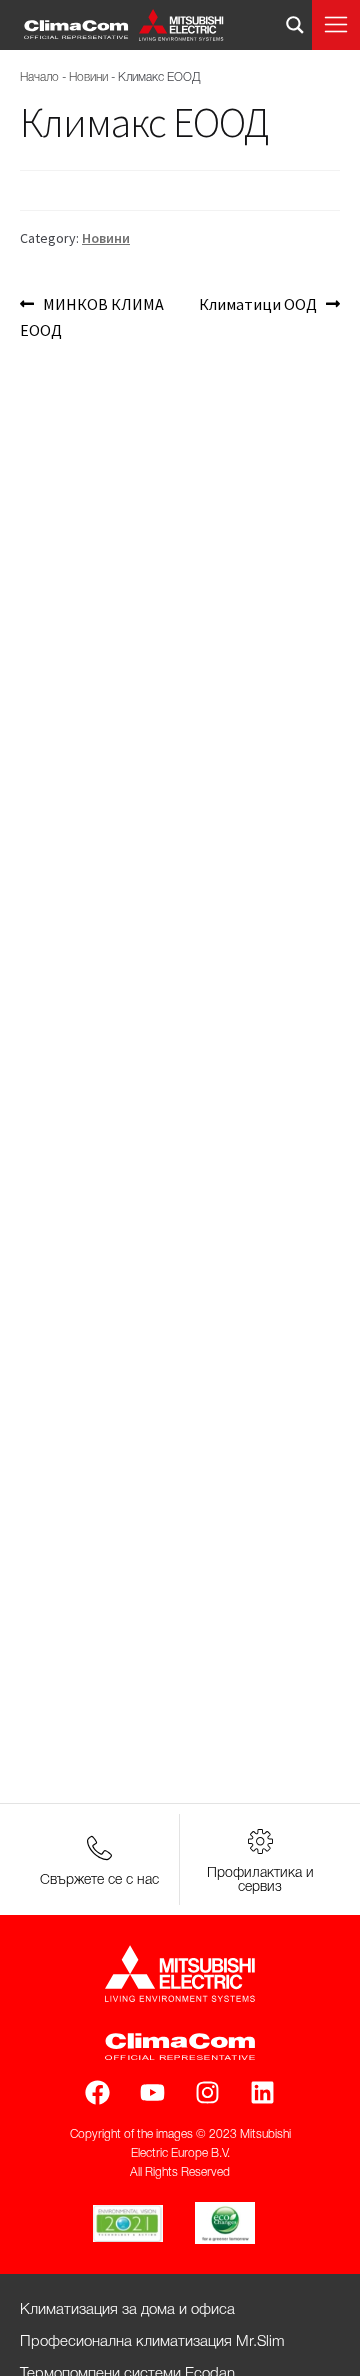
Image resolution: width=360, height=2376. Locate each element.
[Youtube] (152, 2092)
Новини (88, 77)
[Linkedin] (262, 2092)
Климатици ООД (258, 303)
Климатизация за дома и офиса (127, 2310)
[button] (336, 25)
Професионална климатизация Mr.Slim (152, 2342)
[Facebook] (97, 2092)
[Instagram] (207, 2092)
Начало (39, 77)
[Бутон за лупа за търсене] (295, 25)
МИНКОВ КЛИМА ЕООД (92, 316)
